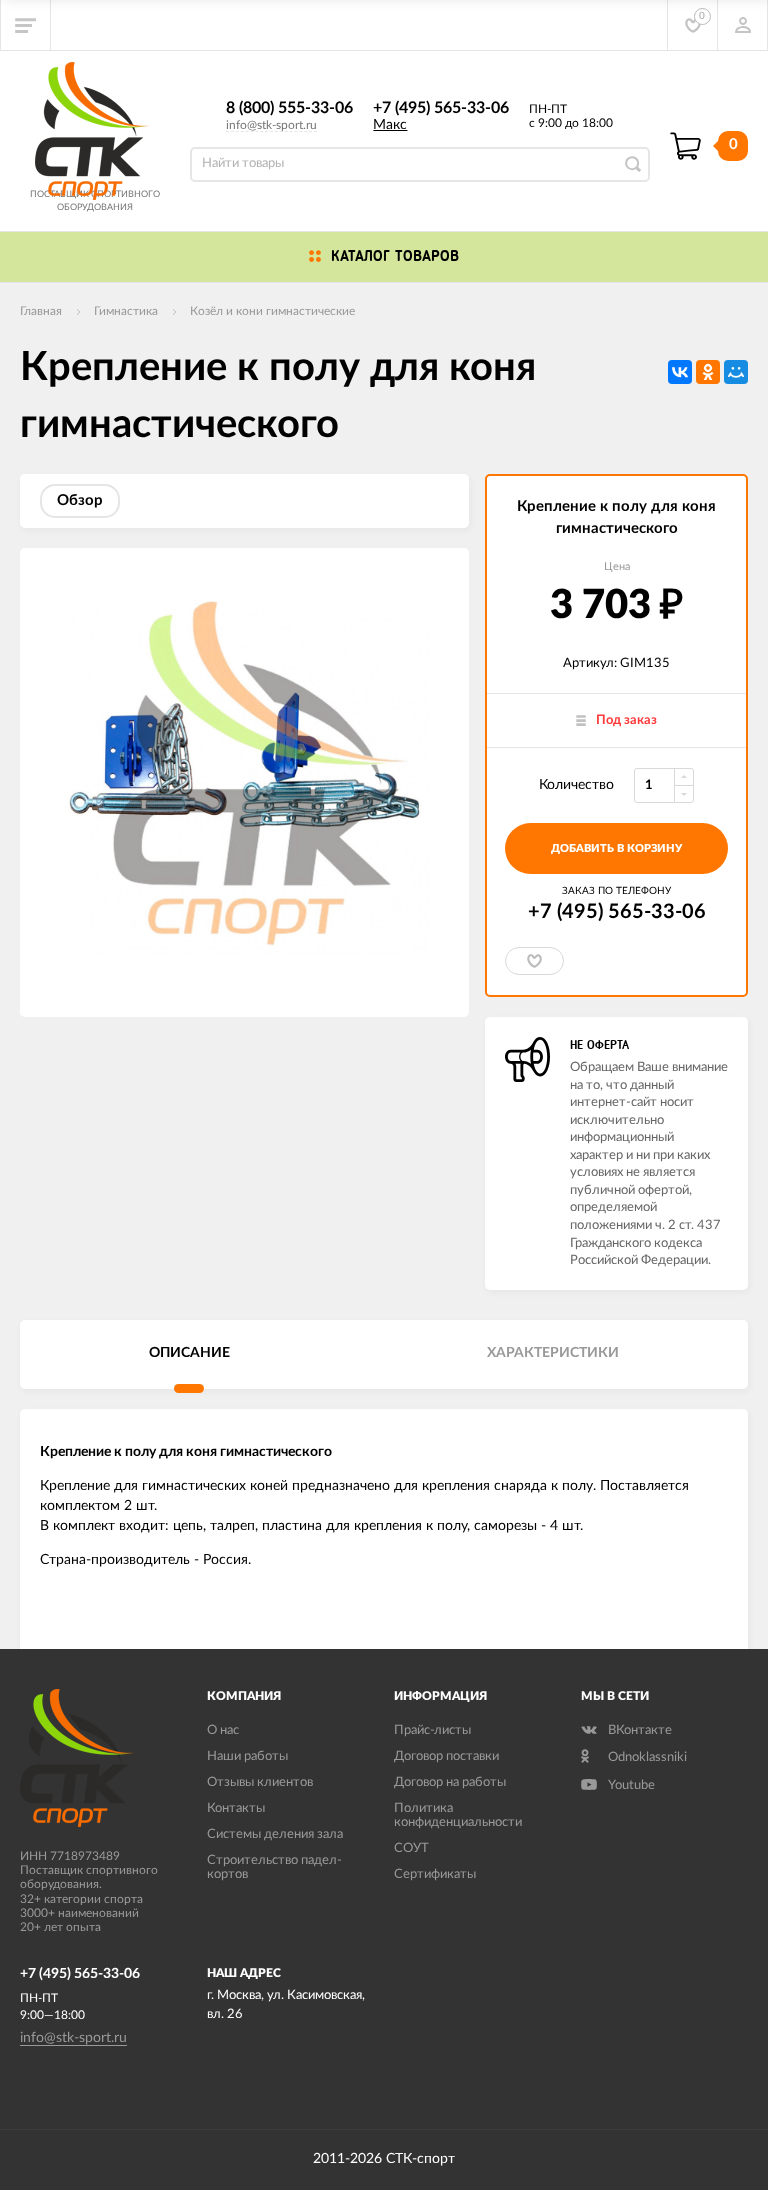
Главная (41, 311)
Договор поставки (446, 1756)
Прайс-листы (432, 1730)
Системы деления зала (275, 1834)
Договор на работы (450, 1782)
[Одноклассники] (708, 372)
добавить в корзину (616, 848)
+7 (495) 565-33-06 (441, 108)
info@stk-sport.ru (271, 125)
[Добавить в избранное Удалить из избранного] (534, 961)
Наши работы (247, 1756)
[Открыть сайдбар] (26, 25)
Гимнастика (126, 311)
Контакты (236, 1808)
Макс (390, 125)
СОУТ (411, 1848)
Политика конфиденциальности (458, 1815)
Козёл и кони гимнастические (272, 311)
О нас (223, 1730)
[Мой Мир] (736, 372)
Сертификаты (435, 1874)
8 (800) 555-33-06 (289, 108)
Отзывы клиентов (260, 1782)
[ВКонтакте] (680, 372)
